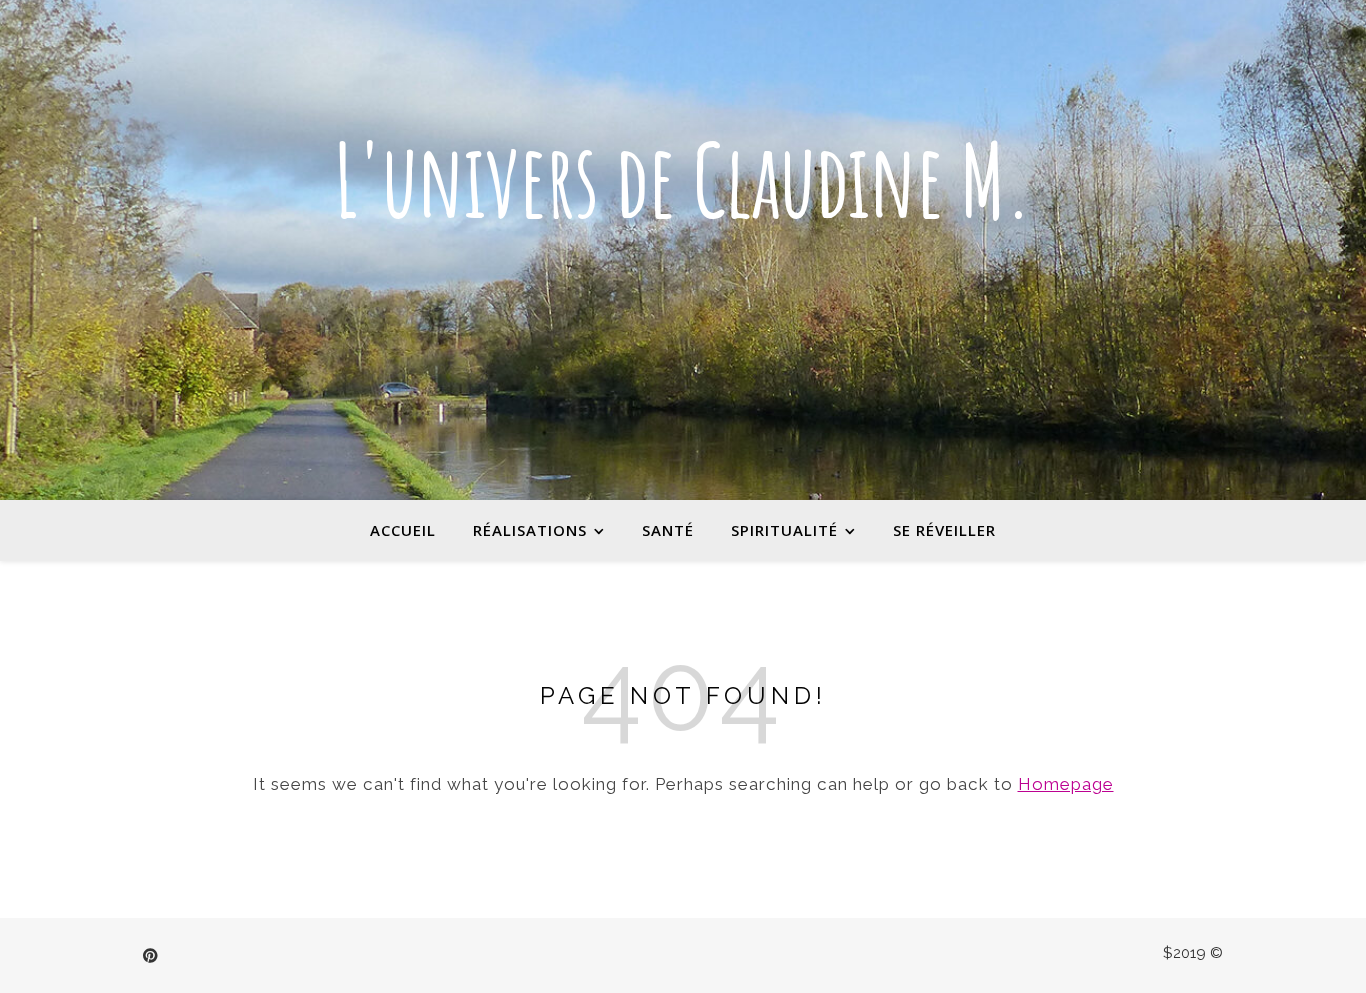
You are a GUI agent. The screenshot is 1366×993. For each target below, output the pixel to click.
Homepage (1066, 784)
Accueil (403, 530)
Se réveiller (944, 530)
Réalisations (530, 530)
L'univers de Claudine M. (683, 180)
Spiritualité (784, 530)
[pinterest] (150, 956)
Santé (668, 530)
